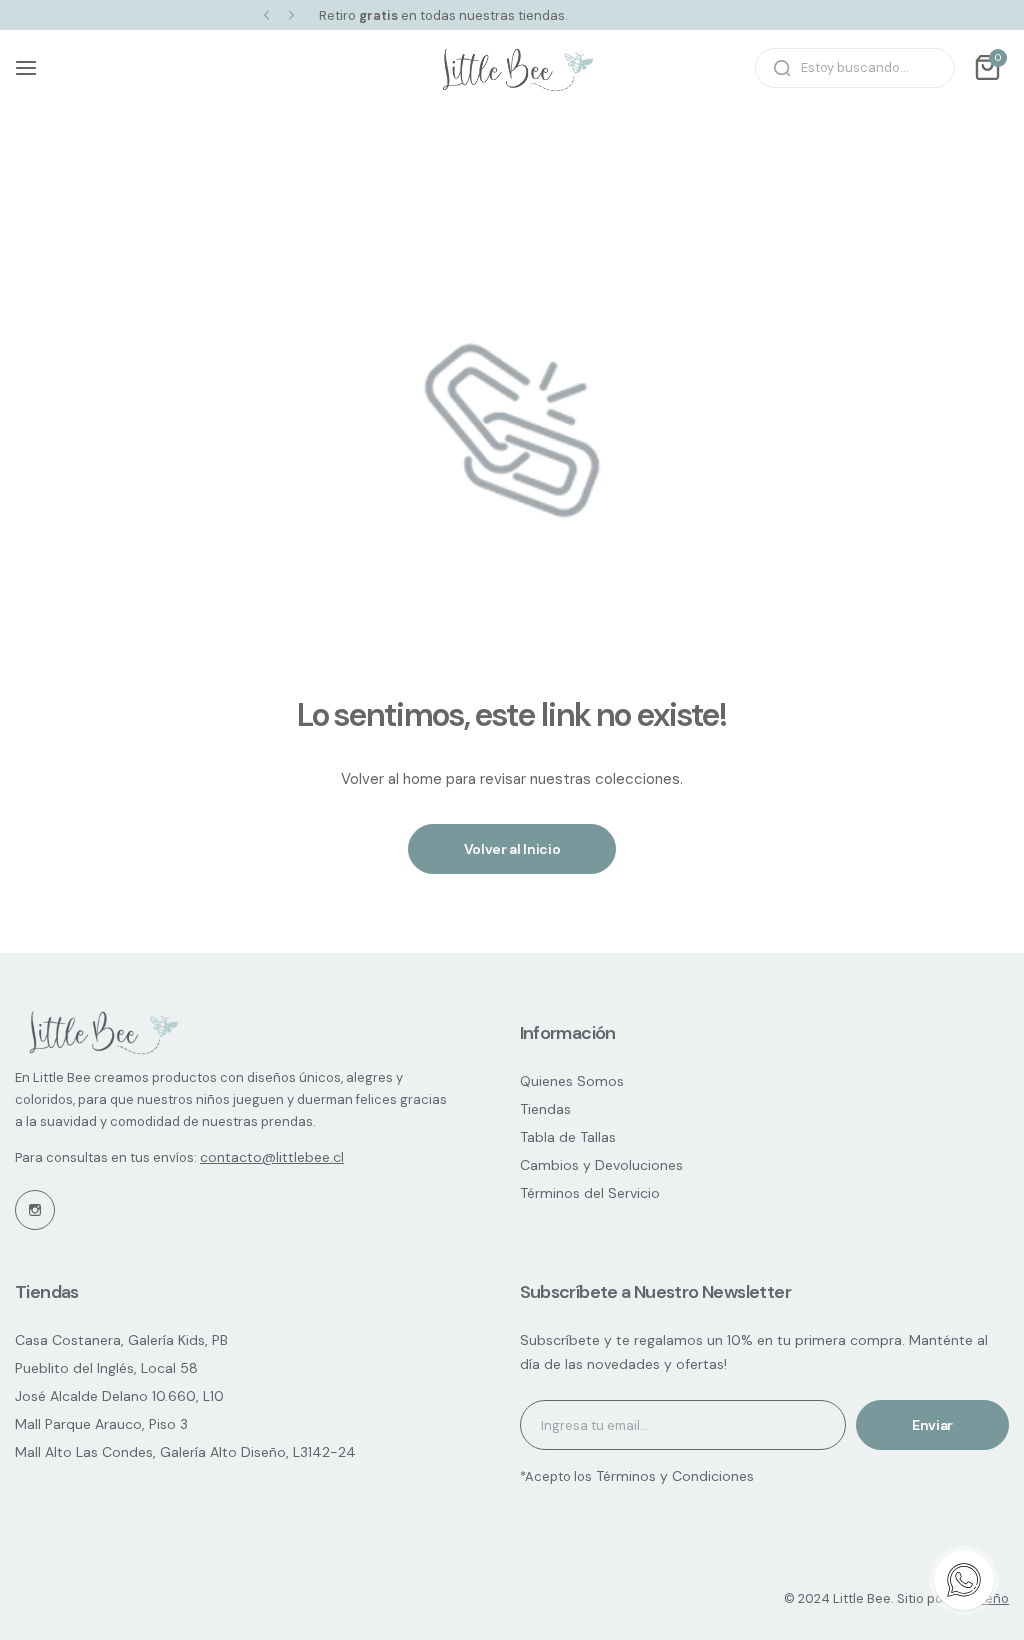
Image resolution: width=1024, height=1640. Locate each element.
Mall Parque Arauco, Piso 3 (101, 1424)
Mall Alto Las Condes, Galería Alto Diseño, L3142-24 (185, 1452)
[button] (266, 15)
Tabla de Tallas (568, 1137)
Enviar (932, 1425)
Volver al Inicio (512, 849)
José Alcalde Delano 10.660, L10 (119, 1396)
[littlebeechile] (512, 68)
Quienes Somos (572, 1081)
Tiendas (545, 1109)
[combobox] (855, 68)
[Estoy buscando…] (782, 68)
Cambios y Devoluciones (601, 1165)
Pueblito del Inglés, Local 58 (106, 1368)
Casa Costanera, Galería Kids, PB (121, 1340)
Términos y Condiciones (673, 1476)
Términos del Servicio (590, 1193)
